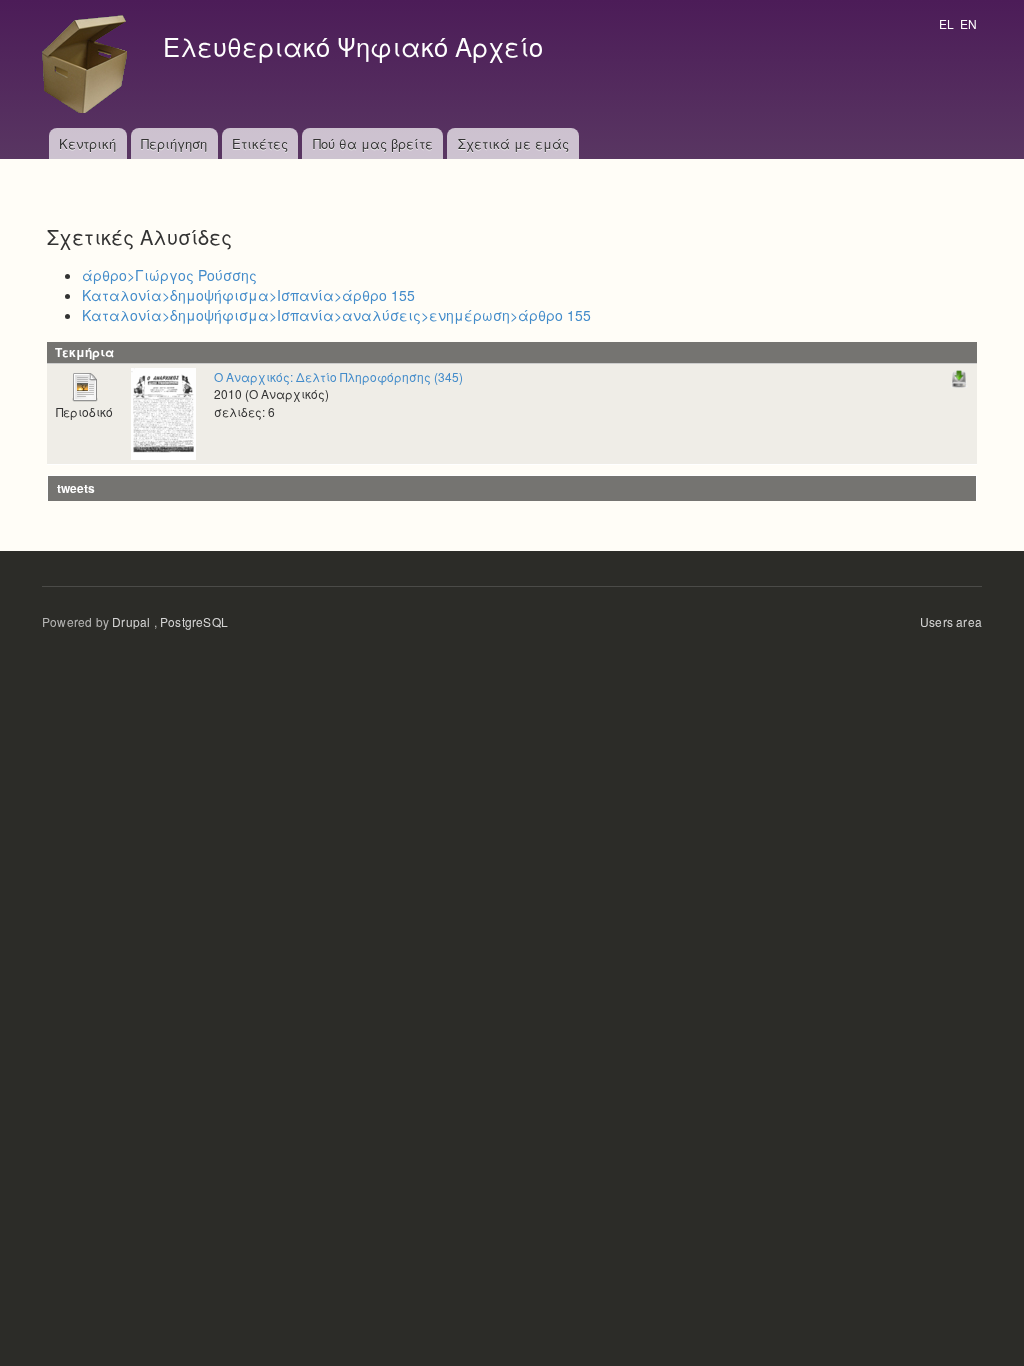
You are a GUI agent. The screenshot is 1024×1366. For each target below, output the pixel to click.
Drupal (131, 621)
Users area (951, 621)
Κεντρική (87, 143)
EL (946, 23)
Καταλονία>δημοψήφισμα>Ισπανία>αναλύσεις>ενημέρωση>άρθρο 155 (336, 315)
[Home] (90, 64)
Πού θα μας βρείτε (373, 143)
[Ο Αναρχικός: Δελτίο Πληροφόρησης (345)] (163, 411)
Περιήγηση (174, 143)
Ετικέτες (260, 143)
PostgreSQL (194, 621)
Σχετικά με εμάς (513, 143)
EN (968, 23)
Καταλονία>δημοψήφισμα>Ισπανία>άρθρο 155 (248, 295)
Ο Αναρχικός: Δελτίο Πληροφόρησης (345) (338, 376)
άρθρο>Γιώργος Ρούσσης (169, 275)
